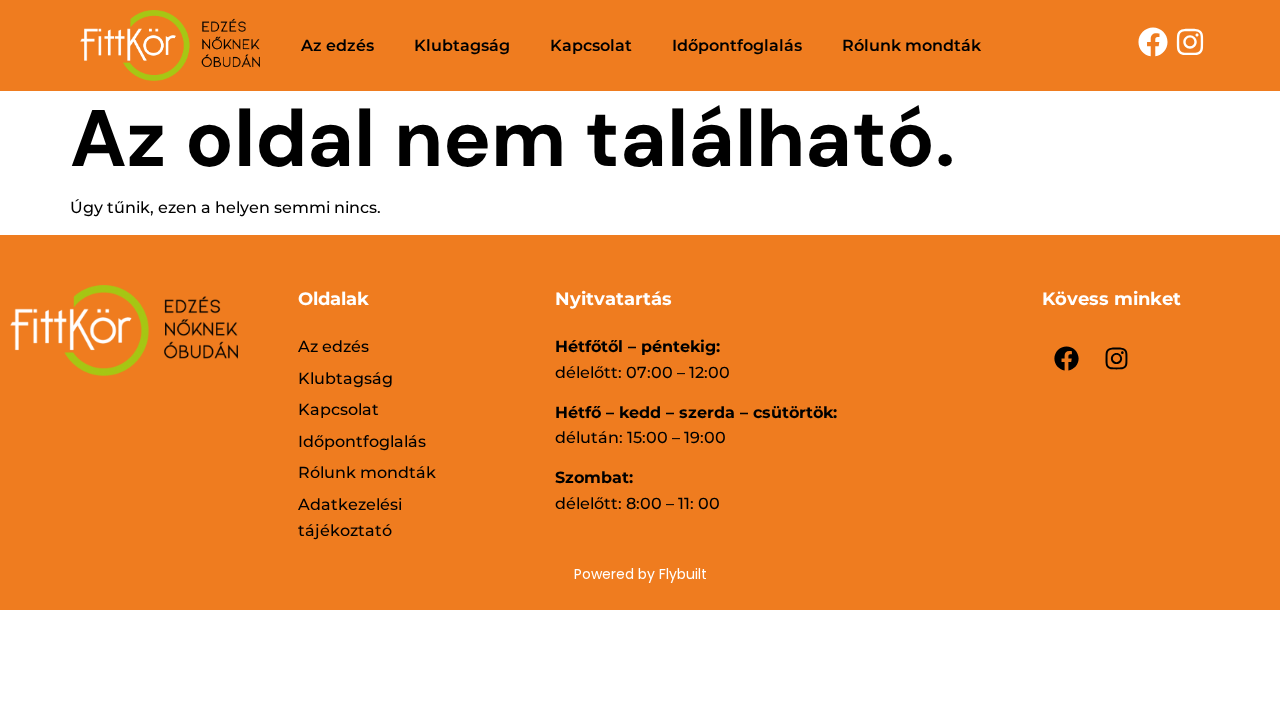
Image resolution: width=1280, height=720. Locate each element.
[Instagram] (1117, 359)
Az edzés (337, 45)
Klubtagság (462, 45)
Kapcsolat (591, 45)
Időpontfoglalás (737, 45)
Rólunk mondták (911, 45)
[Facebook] (1067, 359)
